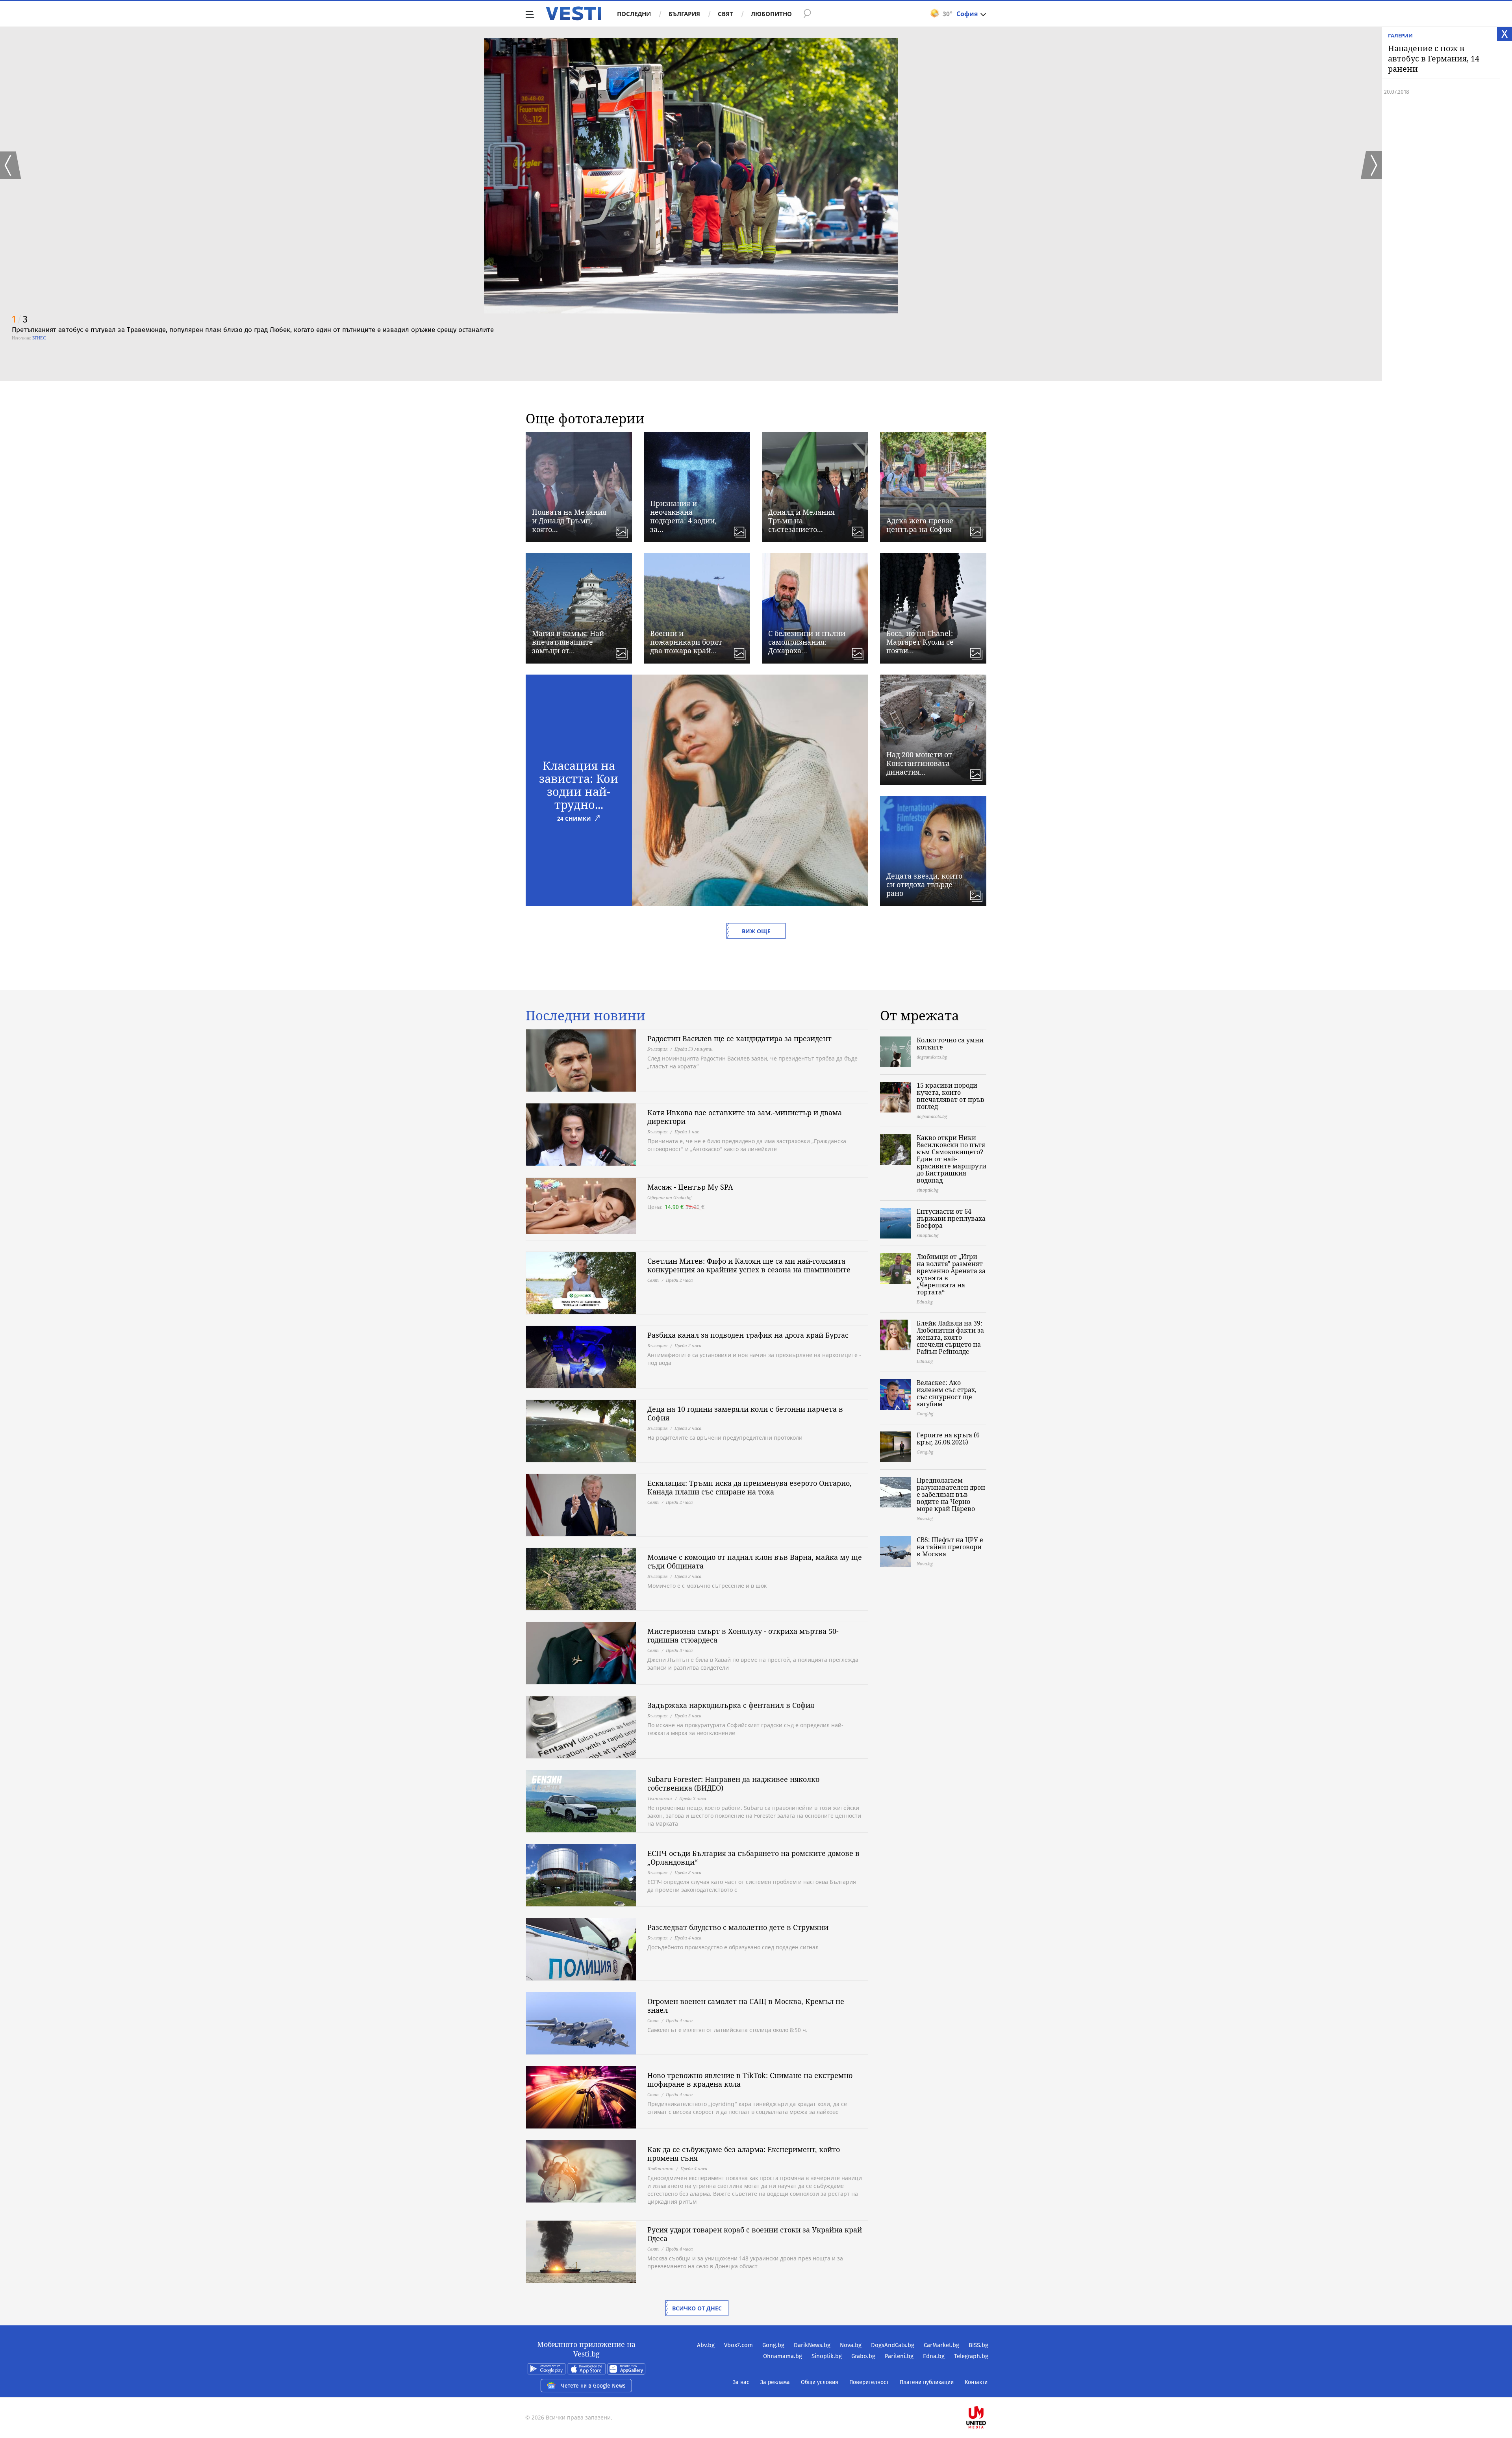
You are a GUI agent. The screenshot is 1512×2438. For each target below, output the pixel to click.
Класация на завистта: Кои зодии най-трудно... (579, 785)
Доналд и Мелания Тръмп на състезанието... (801, 521)
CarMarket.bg (941, 2345)
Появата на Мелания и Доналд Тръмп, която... (569, 521)
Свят (725, 14)
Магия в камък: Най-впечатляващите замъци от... (569, 642)
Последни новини (586, 1016)
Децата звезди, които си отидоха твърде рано (924, 884)
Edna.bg (934, 2356)
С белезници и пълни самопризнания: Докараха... (807, 642)
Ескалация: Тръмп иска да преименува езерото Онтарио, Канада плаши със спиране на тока (750, 1487)
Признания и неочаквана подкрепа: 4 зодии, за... (683, 516)
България (684, 14)
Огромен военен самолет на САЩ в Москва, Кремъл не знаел (746, 2006)
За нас (741, 2382)
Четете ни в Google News (593, 2386)
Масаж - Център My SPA (690, 1187)
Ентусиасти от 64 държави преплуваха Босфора (951, 1218)
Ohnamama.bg (783, 2356)
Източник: (21, 338)
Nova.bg (851, 2345)
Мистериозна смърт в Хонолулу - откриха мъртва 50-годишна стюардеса (743, 1635)
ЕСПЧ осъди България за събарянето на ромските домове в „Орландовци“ (753, 1858)
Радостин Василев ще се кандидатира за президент (739, 1038)
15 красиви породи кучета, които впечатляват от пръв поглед (951, 1096)
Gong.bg (773, 2345)
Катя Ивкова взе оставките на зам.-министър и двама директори (745, 1117)
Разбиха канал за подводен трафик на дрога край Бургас (748, 1335)
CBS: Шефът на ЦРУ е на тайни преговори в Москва (950, 1547)
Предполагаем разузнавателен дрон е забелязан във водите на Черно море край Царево (951, 1494)
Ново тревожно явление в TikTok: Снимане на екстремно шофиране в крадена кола (750, 2080)
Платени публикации (927, 2382)
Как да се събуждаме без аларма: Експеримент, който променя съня (744, 2154)
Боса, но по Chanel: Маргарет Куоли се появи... (920, 642)
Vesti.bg (573, 13)
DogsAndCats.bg (893, 2345)
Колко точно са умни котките (950, 1044)
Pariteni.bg (899, 2356)
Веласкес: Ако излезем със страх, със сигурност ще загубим (947, 1393)
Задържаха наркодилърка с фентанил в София (731, 1705)
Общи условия (820, 2382)
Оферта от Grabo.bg (669, 1197)
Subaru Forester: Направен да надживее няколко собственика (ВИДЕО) (733, 1784)
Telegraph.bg (971, 2356)
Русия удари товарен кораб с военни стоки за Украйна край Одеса (755, 2234)
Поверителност (869, 2382)
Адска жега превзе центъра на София (920, 525)
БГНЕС (39, 338)
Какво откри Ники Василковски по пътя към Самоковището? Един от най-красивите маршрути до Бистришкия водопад (951, 1159)
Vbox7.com (738, 2345)
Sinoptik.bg (827, 2356)
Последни (634, 14)
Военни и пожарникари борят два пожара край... (686, 642)
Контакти (976, 2382)
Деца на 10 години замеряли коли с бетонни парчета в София (745, 1413)
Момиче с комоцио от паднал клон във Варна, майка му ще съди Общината (755, 1561)
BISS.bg (978, 2345)
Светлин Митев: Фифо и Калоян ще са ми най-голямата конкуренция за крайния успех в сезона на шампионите (749, 1265)
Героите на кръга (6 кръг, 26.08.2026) (948, 1439)
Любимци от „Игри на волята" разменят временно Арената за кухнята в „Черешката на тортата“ (951, 1274)
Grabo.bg (863, 2356)
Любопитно (771, 14)
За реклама (775, 2382)
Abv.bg (706, 2345)
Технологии (660, 1798)
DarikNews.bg (812, 2345)
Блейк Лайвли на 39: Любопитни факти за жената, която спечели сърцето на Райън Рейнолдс (950, 1337)
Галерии (1400, 35)
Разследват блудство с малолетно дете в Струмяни (738, 1927)
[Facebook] (988, 2392)
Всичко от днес (697, 2308)
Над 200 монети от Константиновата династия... (919, 763)
